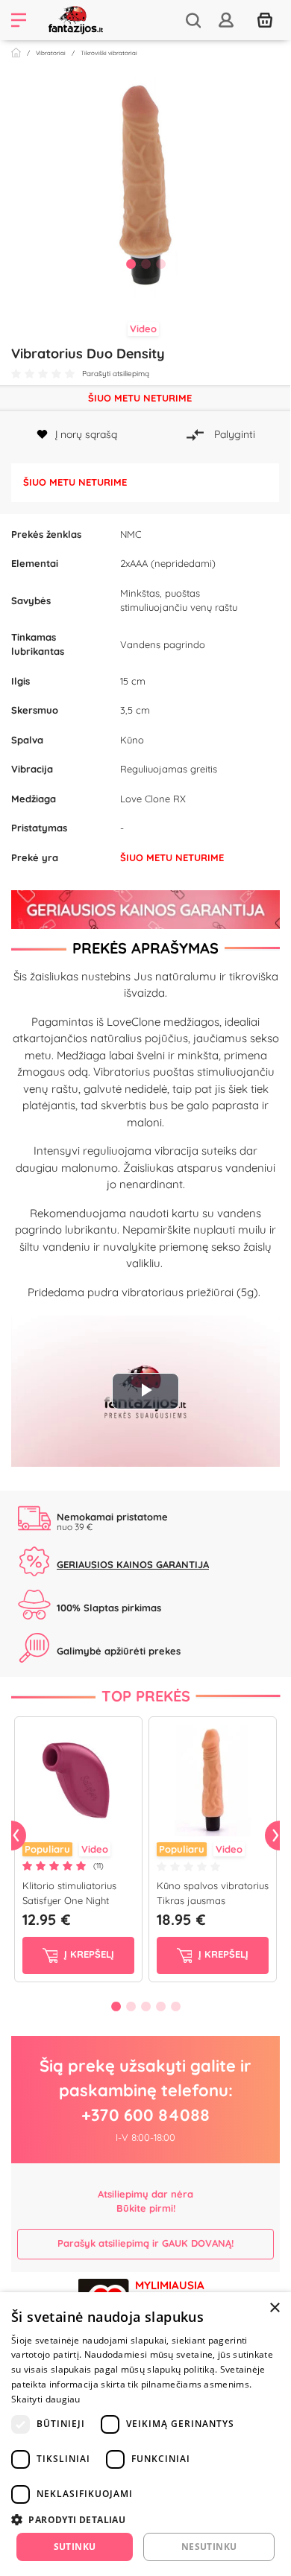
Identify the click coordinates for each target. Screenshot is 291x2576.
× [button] (274, 2308)
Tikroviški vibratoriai (109, 53)
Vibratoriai (51, 53)
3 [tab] (160, 264)
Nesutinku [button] (209, 2547)
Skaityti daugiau (46, 2399)
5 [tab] (175, 2006)
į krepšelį (88, 1955)
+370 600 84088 (145, 2115)
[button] (145, 2519)
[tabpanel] (145, 182)
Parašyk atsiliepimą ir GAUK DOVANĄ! (145, 2243)
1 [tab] (131, 264)
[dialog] (145, 2434)
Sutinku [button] (75, 2547)
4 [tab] (160, 2006)
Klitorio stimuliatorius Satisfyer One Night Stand (69, 1900)
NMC (131, 534)
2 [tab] (145, 264)
